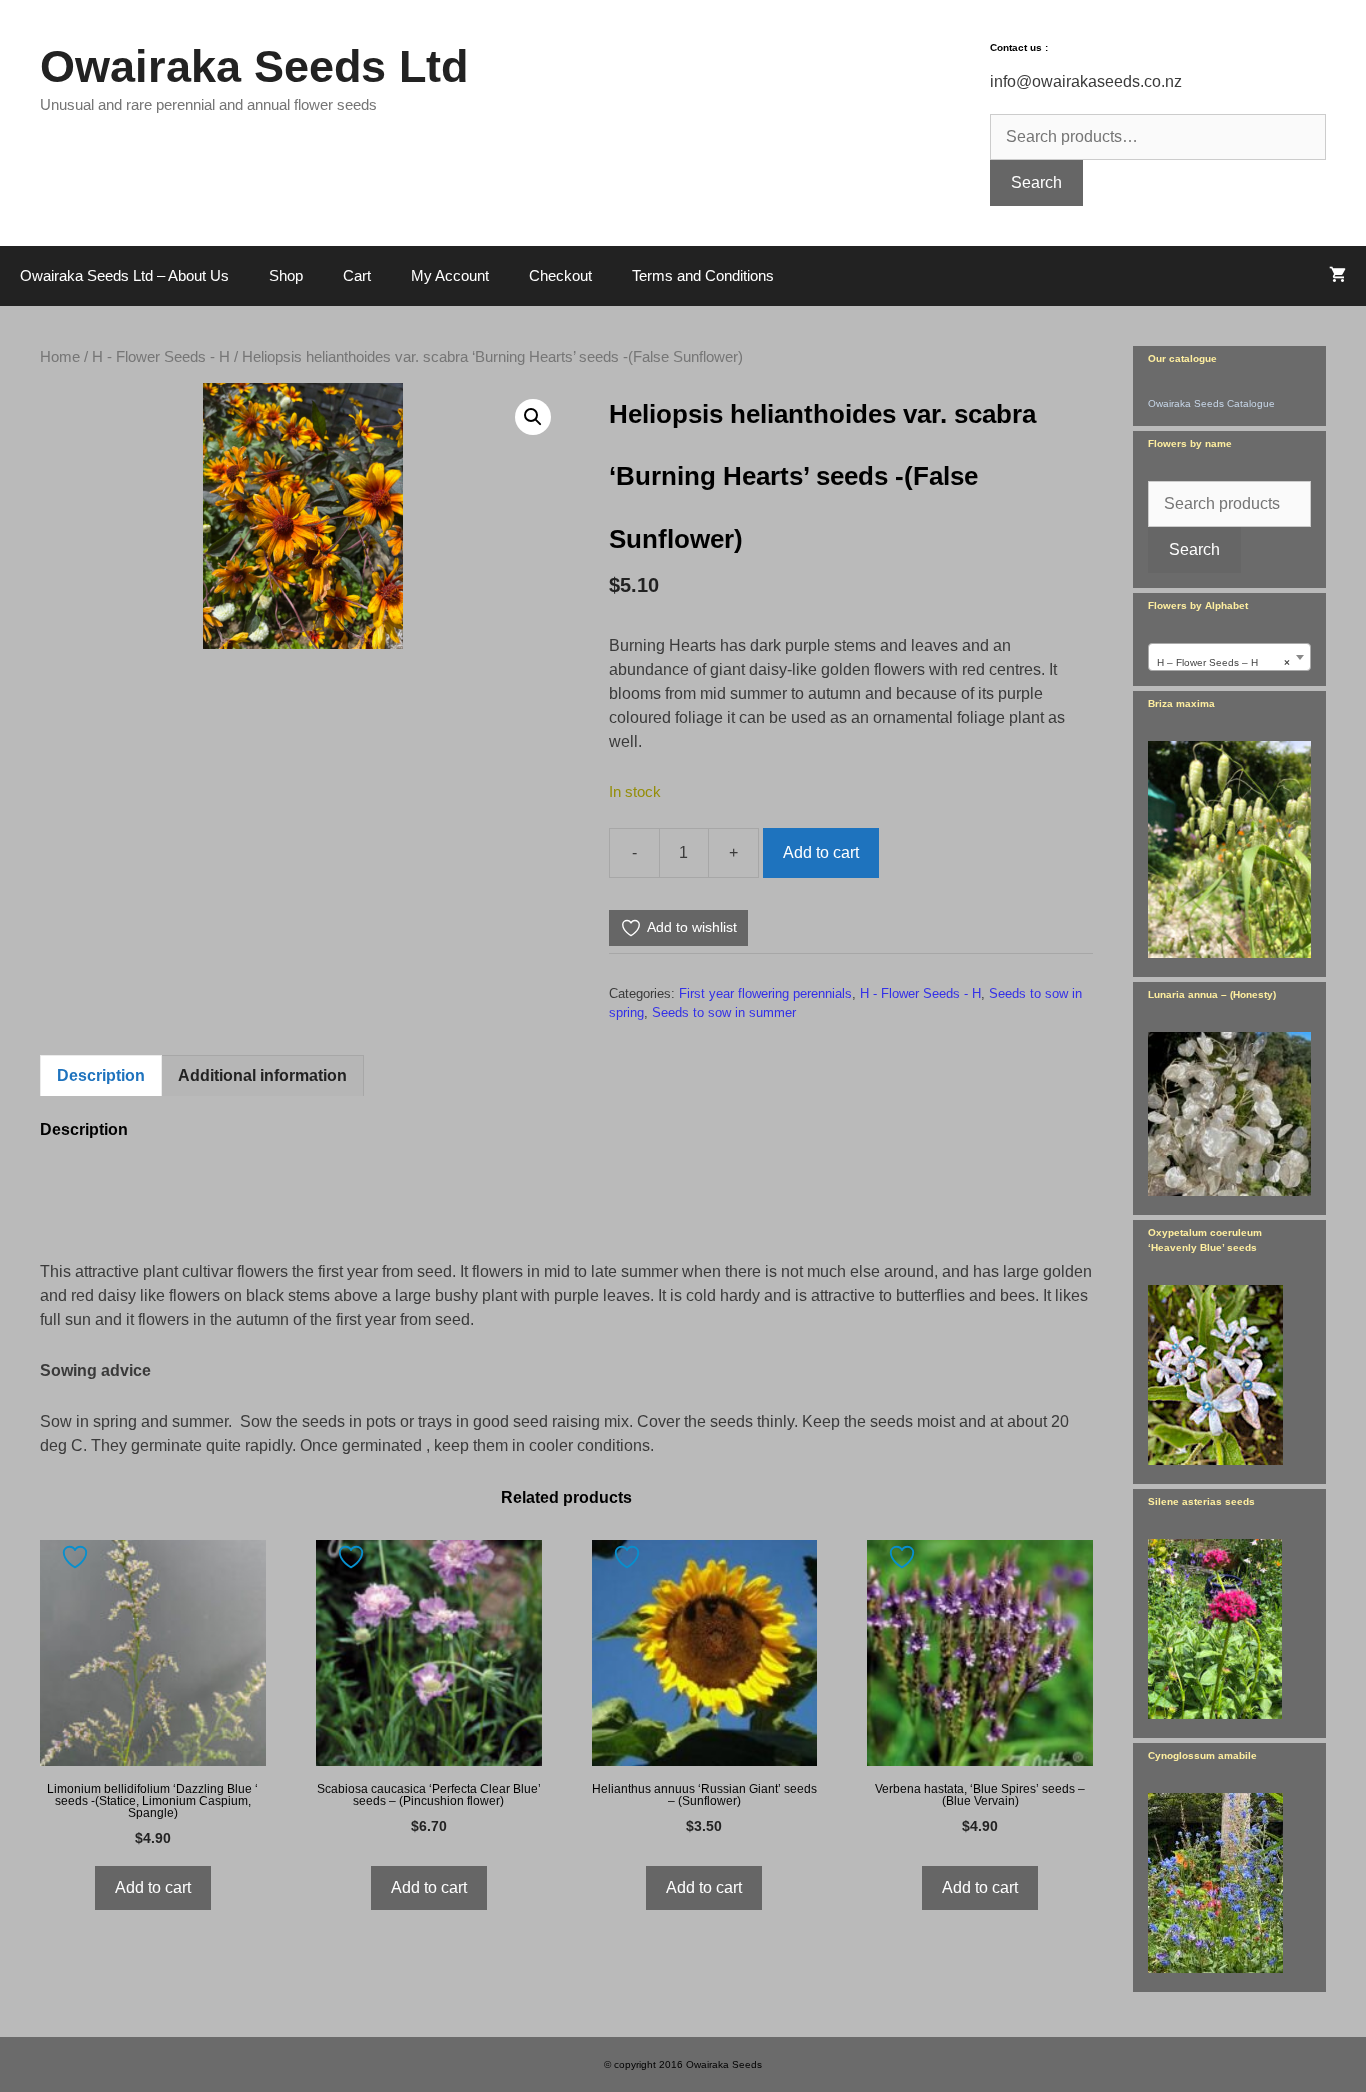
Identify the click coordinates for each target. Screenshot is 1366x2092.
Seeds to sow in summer (724, 1012)
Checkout (560, 275)
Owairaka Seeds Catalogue (1211, 403)
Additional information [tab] (262, 1075)
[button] (533, 417)
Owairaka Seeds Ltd (254, 66)
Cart (357, 275)
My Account (450, 275)
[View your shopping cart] (1337, 276)
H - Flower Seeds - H (161, 357)
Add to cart (821, 852)
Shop (286, 275)
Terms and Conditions (703, 275)
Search (1036, 182)
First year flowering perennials (765, 993)
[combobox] (1229, 657)
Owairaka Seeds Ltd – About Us (124, 275)
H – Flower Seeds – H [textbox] (1223, 662)
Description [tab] (101, 1075)
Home (60, 357)
